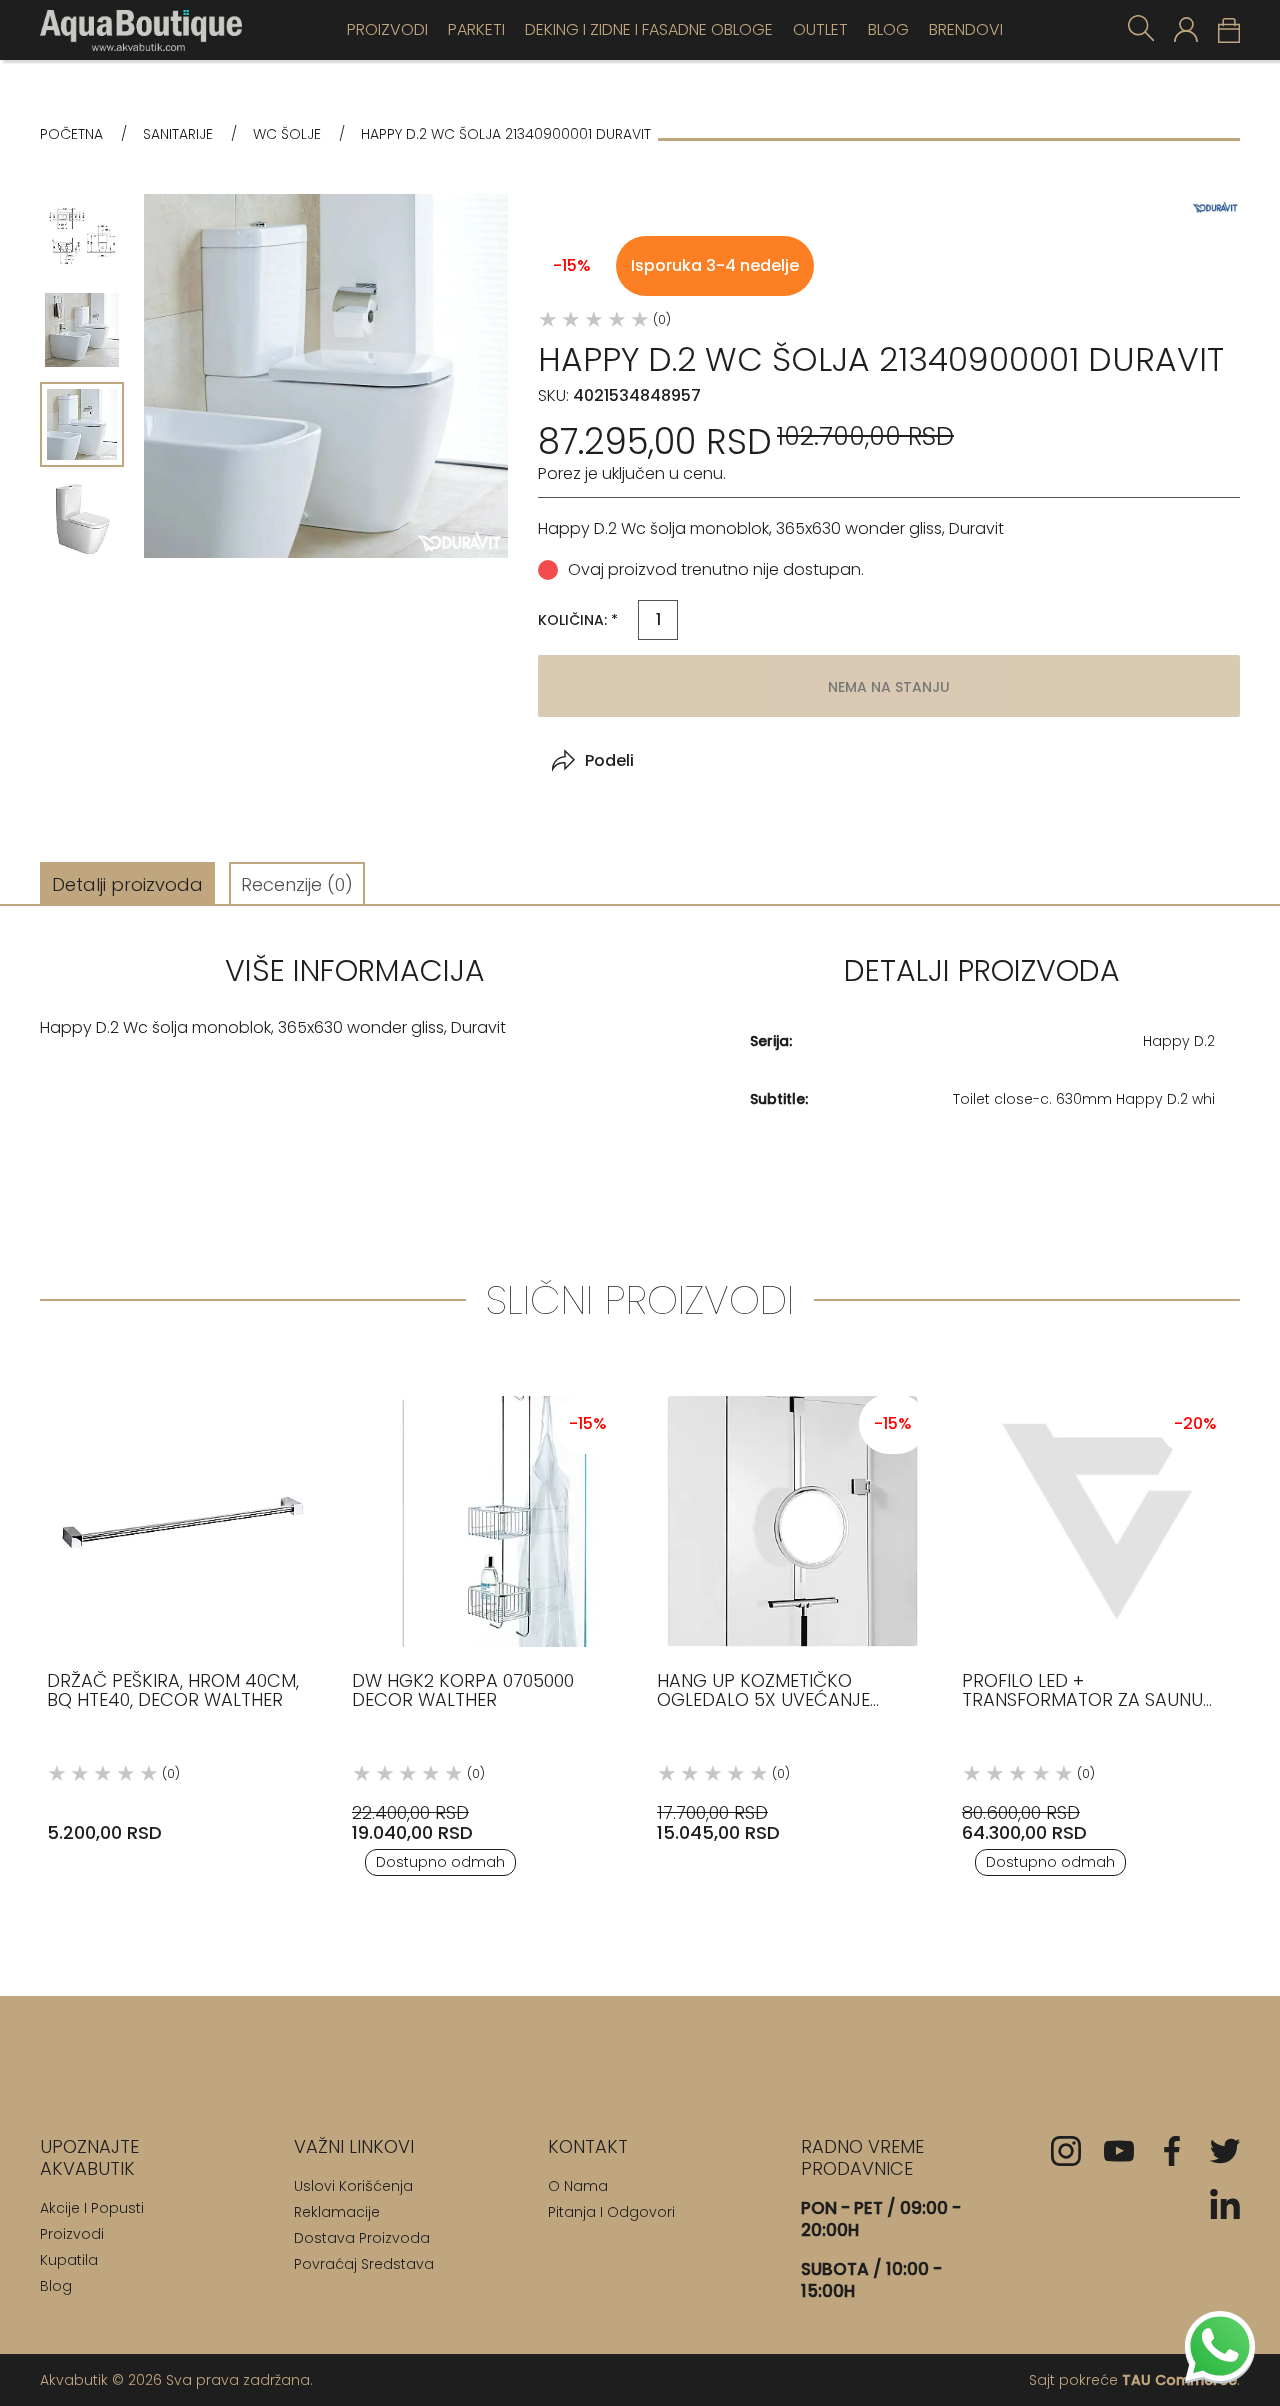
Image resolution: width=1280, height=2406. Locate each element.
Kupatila (69, 2260)
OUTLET (820, 29)
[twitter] (1225, 2151)
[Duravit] (1215, 207)
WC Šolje (287, 134)
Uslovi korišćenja (353, 2186)
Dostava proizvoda (362, 2238)
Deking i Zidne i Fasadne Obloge (649, 29)
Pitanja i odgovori (611, 2212)
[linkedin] (1225, 2204)
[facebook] (1172, 2151)
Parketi (476, 29)
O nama (578, 2186)
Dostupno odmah (440, 1862)
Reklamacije (337, 2212)
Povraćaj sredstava (364, 2264)
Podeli (609, 760)
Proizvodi (387, 29)
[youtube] (1119, 2151)
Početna (71, 134)
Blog (888, 29)
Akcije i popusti (92, 2208)
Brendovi (966, 29)
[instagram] (1066, 2151)
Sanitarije (178, 134)
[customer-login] (1186, 29)
